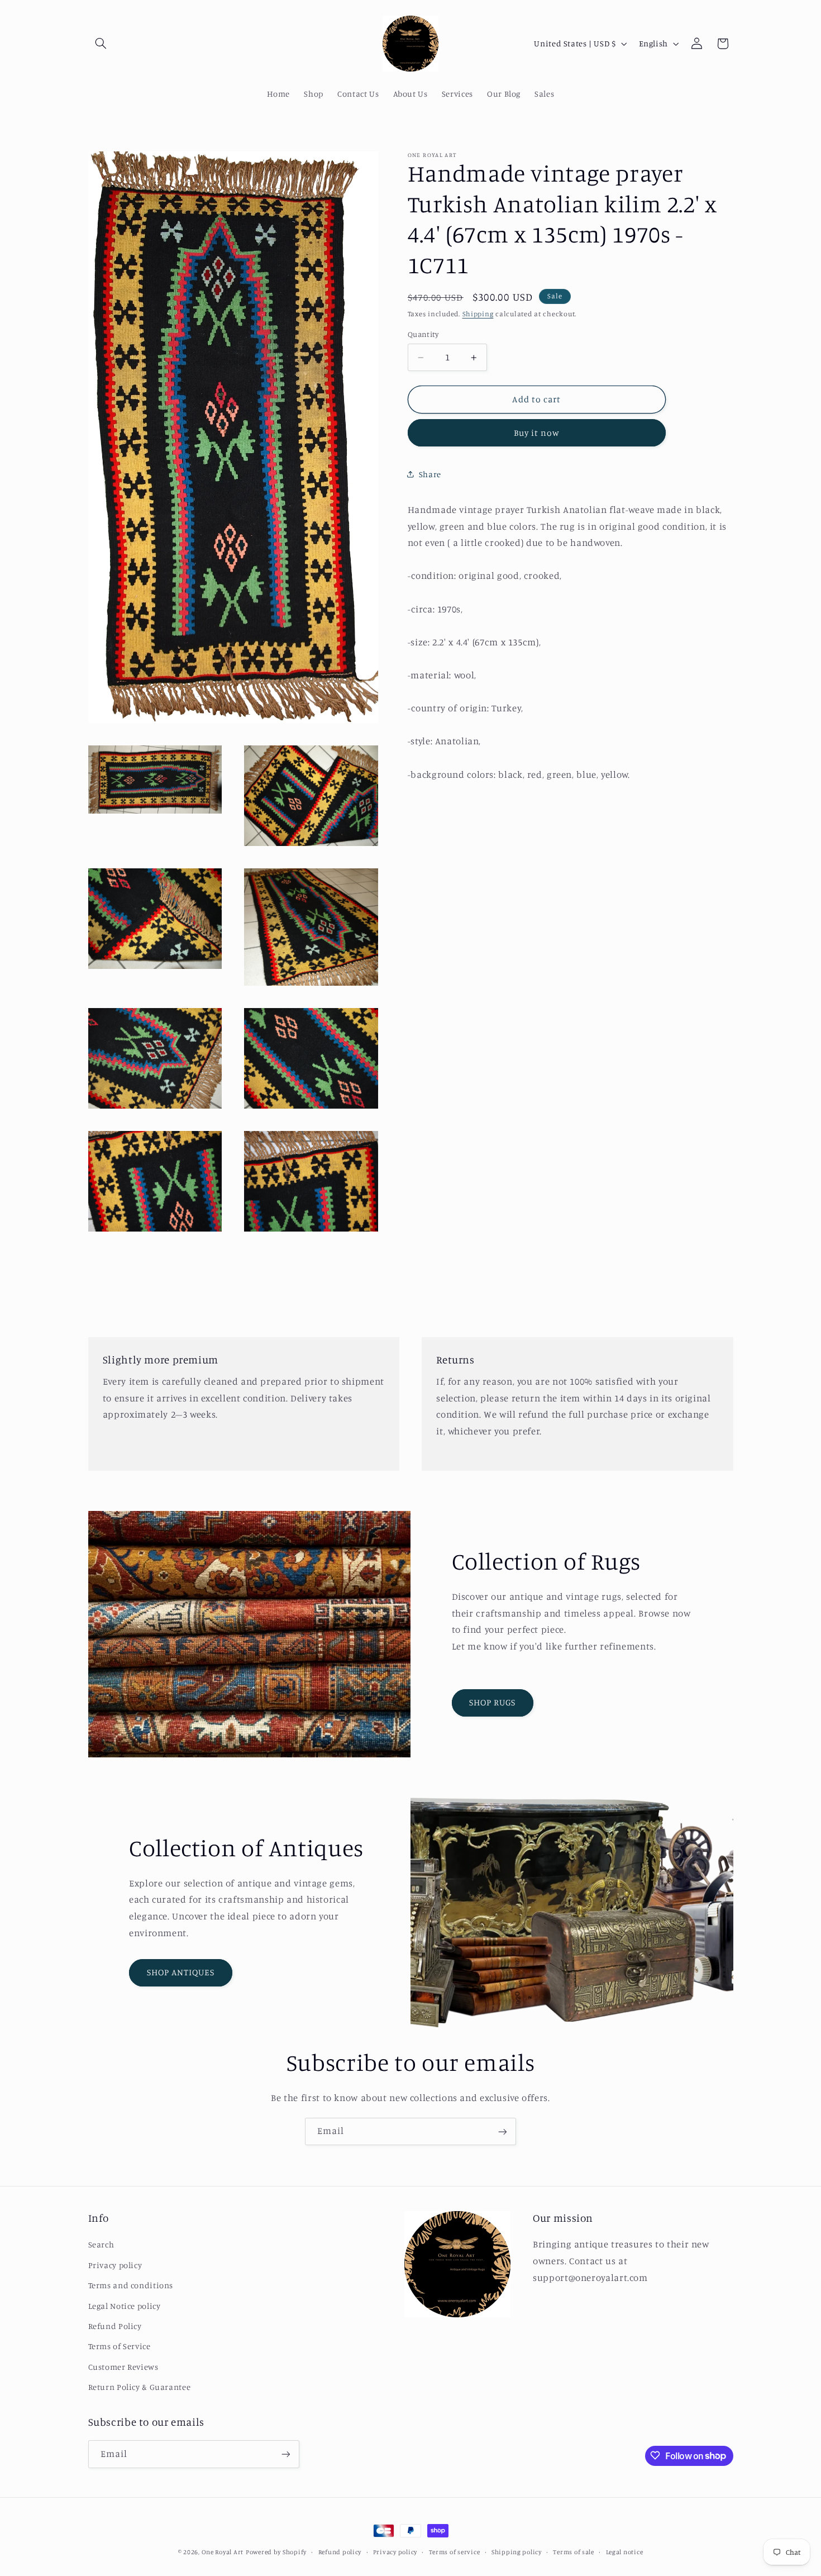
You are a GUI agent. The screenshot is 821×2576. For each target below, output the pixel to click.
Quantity (423, 334)
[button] (101, 44)
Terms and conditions (131, 2285)
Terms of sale (574, 2552)
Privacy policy (115, 2265)
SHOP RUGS (492, 1702)
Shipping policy (517, 2552)
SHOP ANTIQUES (181, 1972)
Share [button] (430, 474)
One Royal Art (223, 2552)
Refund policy (340, 2552)
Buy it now (537, 433)
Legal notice (625, 2552)
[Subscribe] (503, 2131)
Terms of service (455, 2552)
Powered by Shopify (276, 2552)
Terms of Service (120, 2346)
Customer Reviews (123, 2367)
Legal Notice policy (125, 2305)
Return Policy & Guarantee (140, 2387)
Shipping (478, 314)
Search (101, 2244)
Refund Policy (115, 2326)
